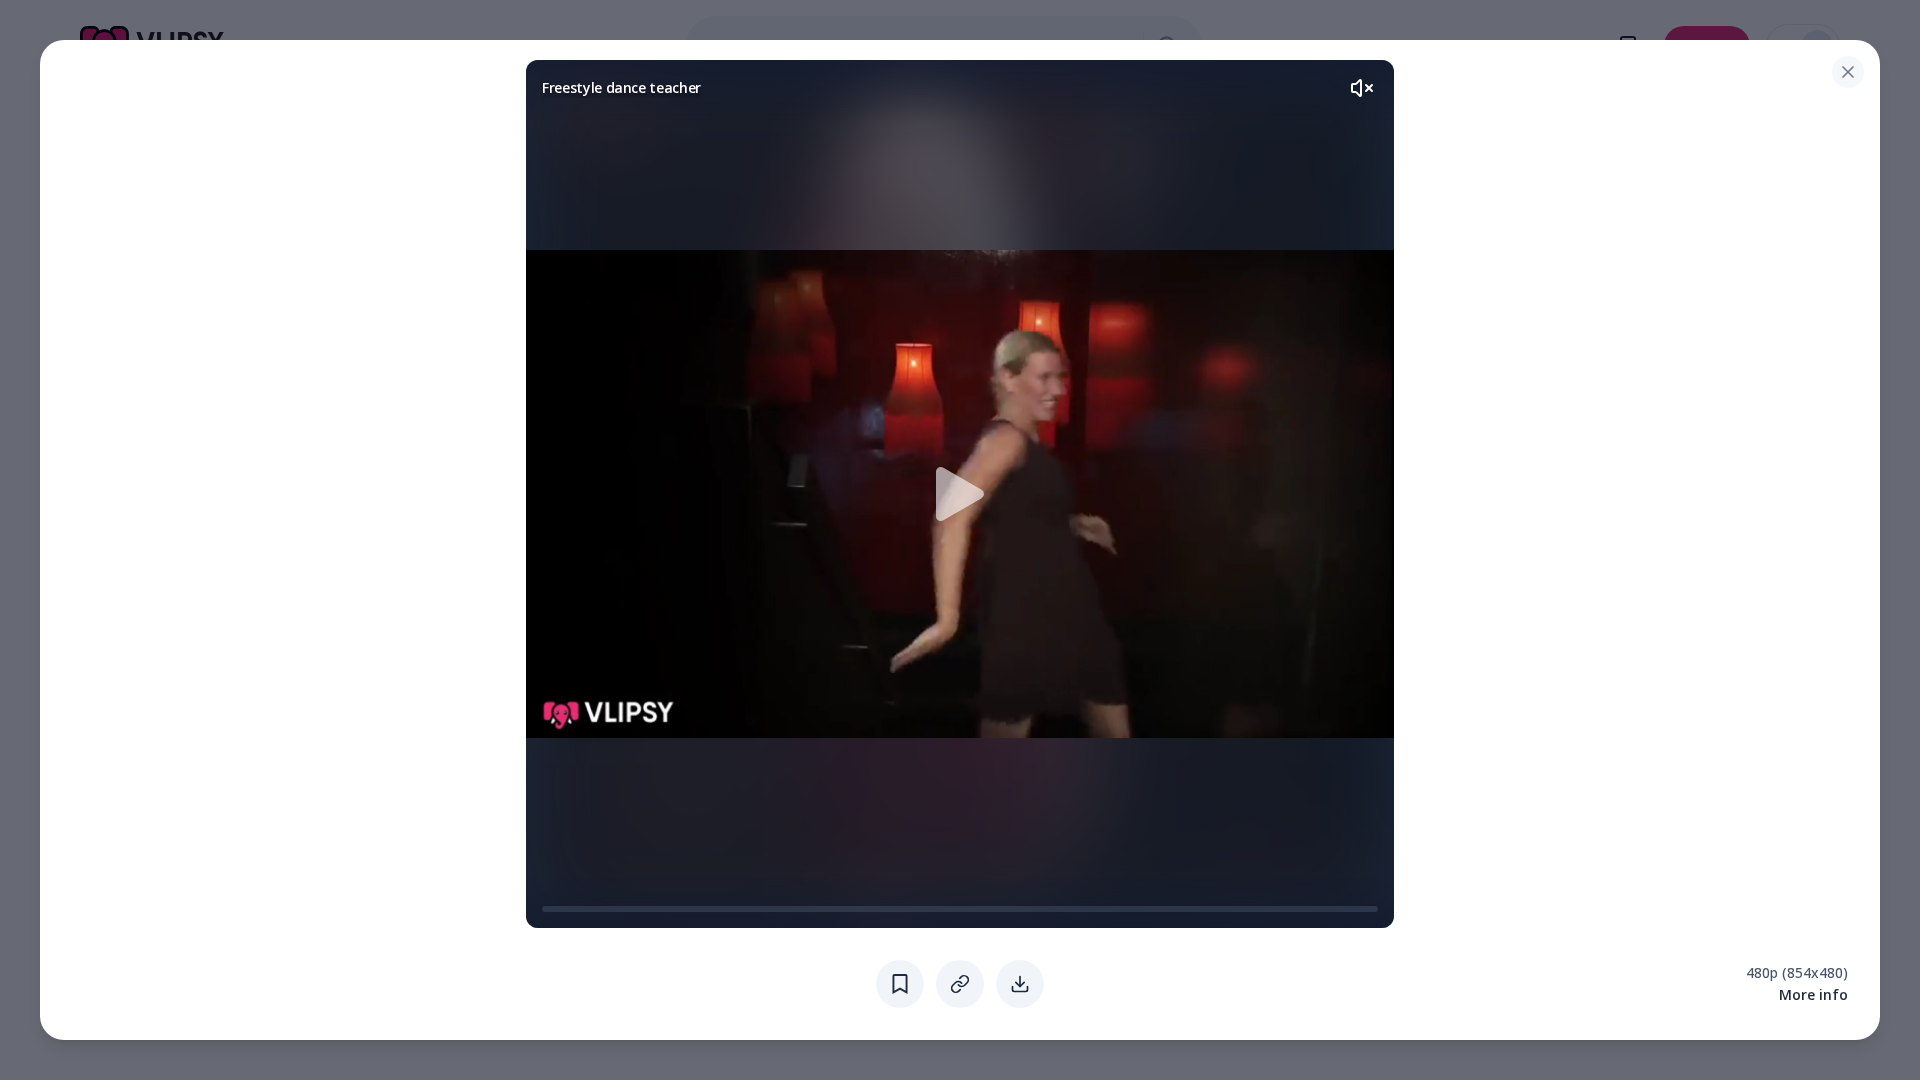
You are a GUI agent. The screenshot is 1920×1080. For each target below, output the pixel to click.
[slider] (550, 909)
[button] (960, 494)
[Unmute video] (1362, 88)
